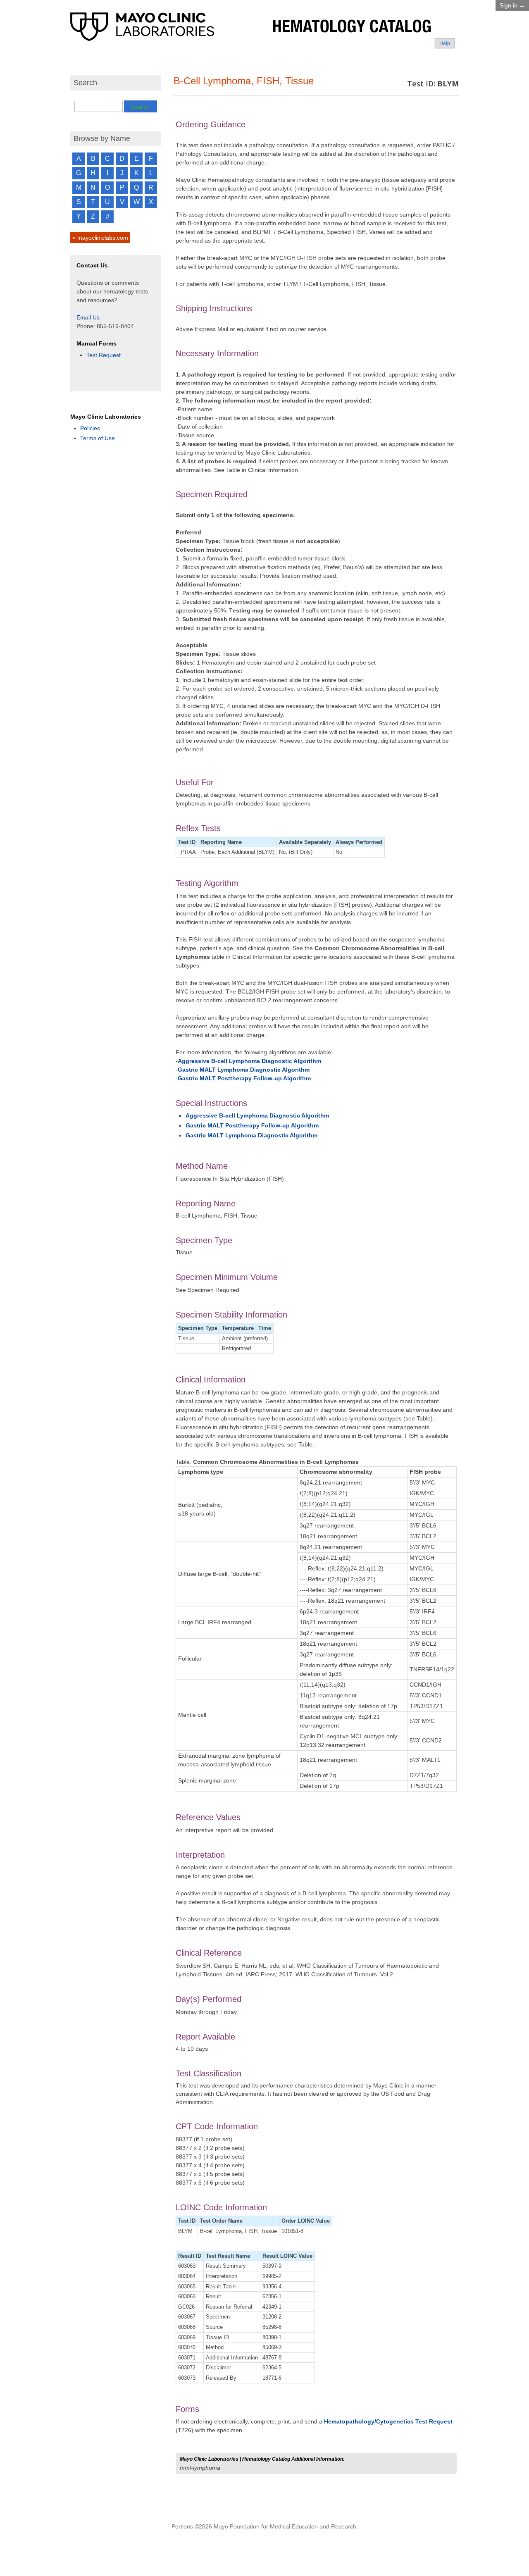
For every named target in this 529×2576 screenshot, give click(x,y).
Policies (90, 428)
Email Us (88, 317)
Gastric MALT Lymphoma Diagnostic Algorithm (244, 1070)
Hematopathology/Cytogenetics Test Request (388, 2421)
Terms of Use (98, 438)
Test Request (104, 355)
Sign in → (512, 5)
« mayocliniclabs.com (100, 238)
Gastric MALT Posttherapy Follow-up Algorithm (244, 1078)
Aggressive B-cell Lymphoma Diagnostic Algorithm (249, 1061)
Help (445, 43)
